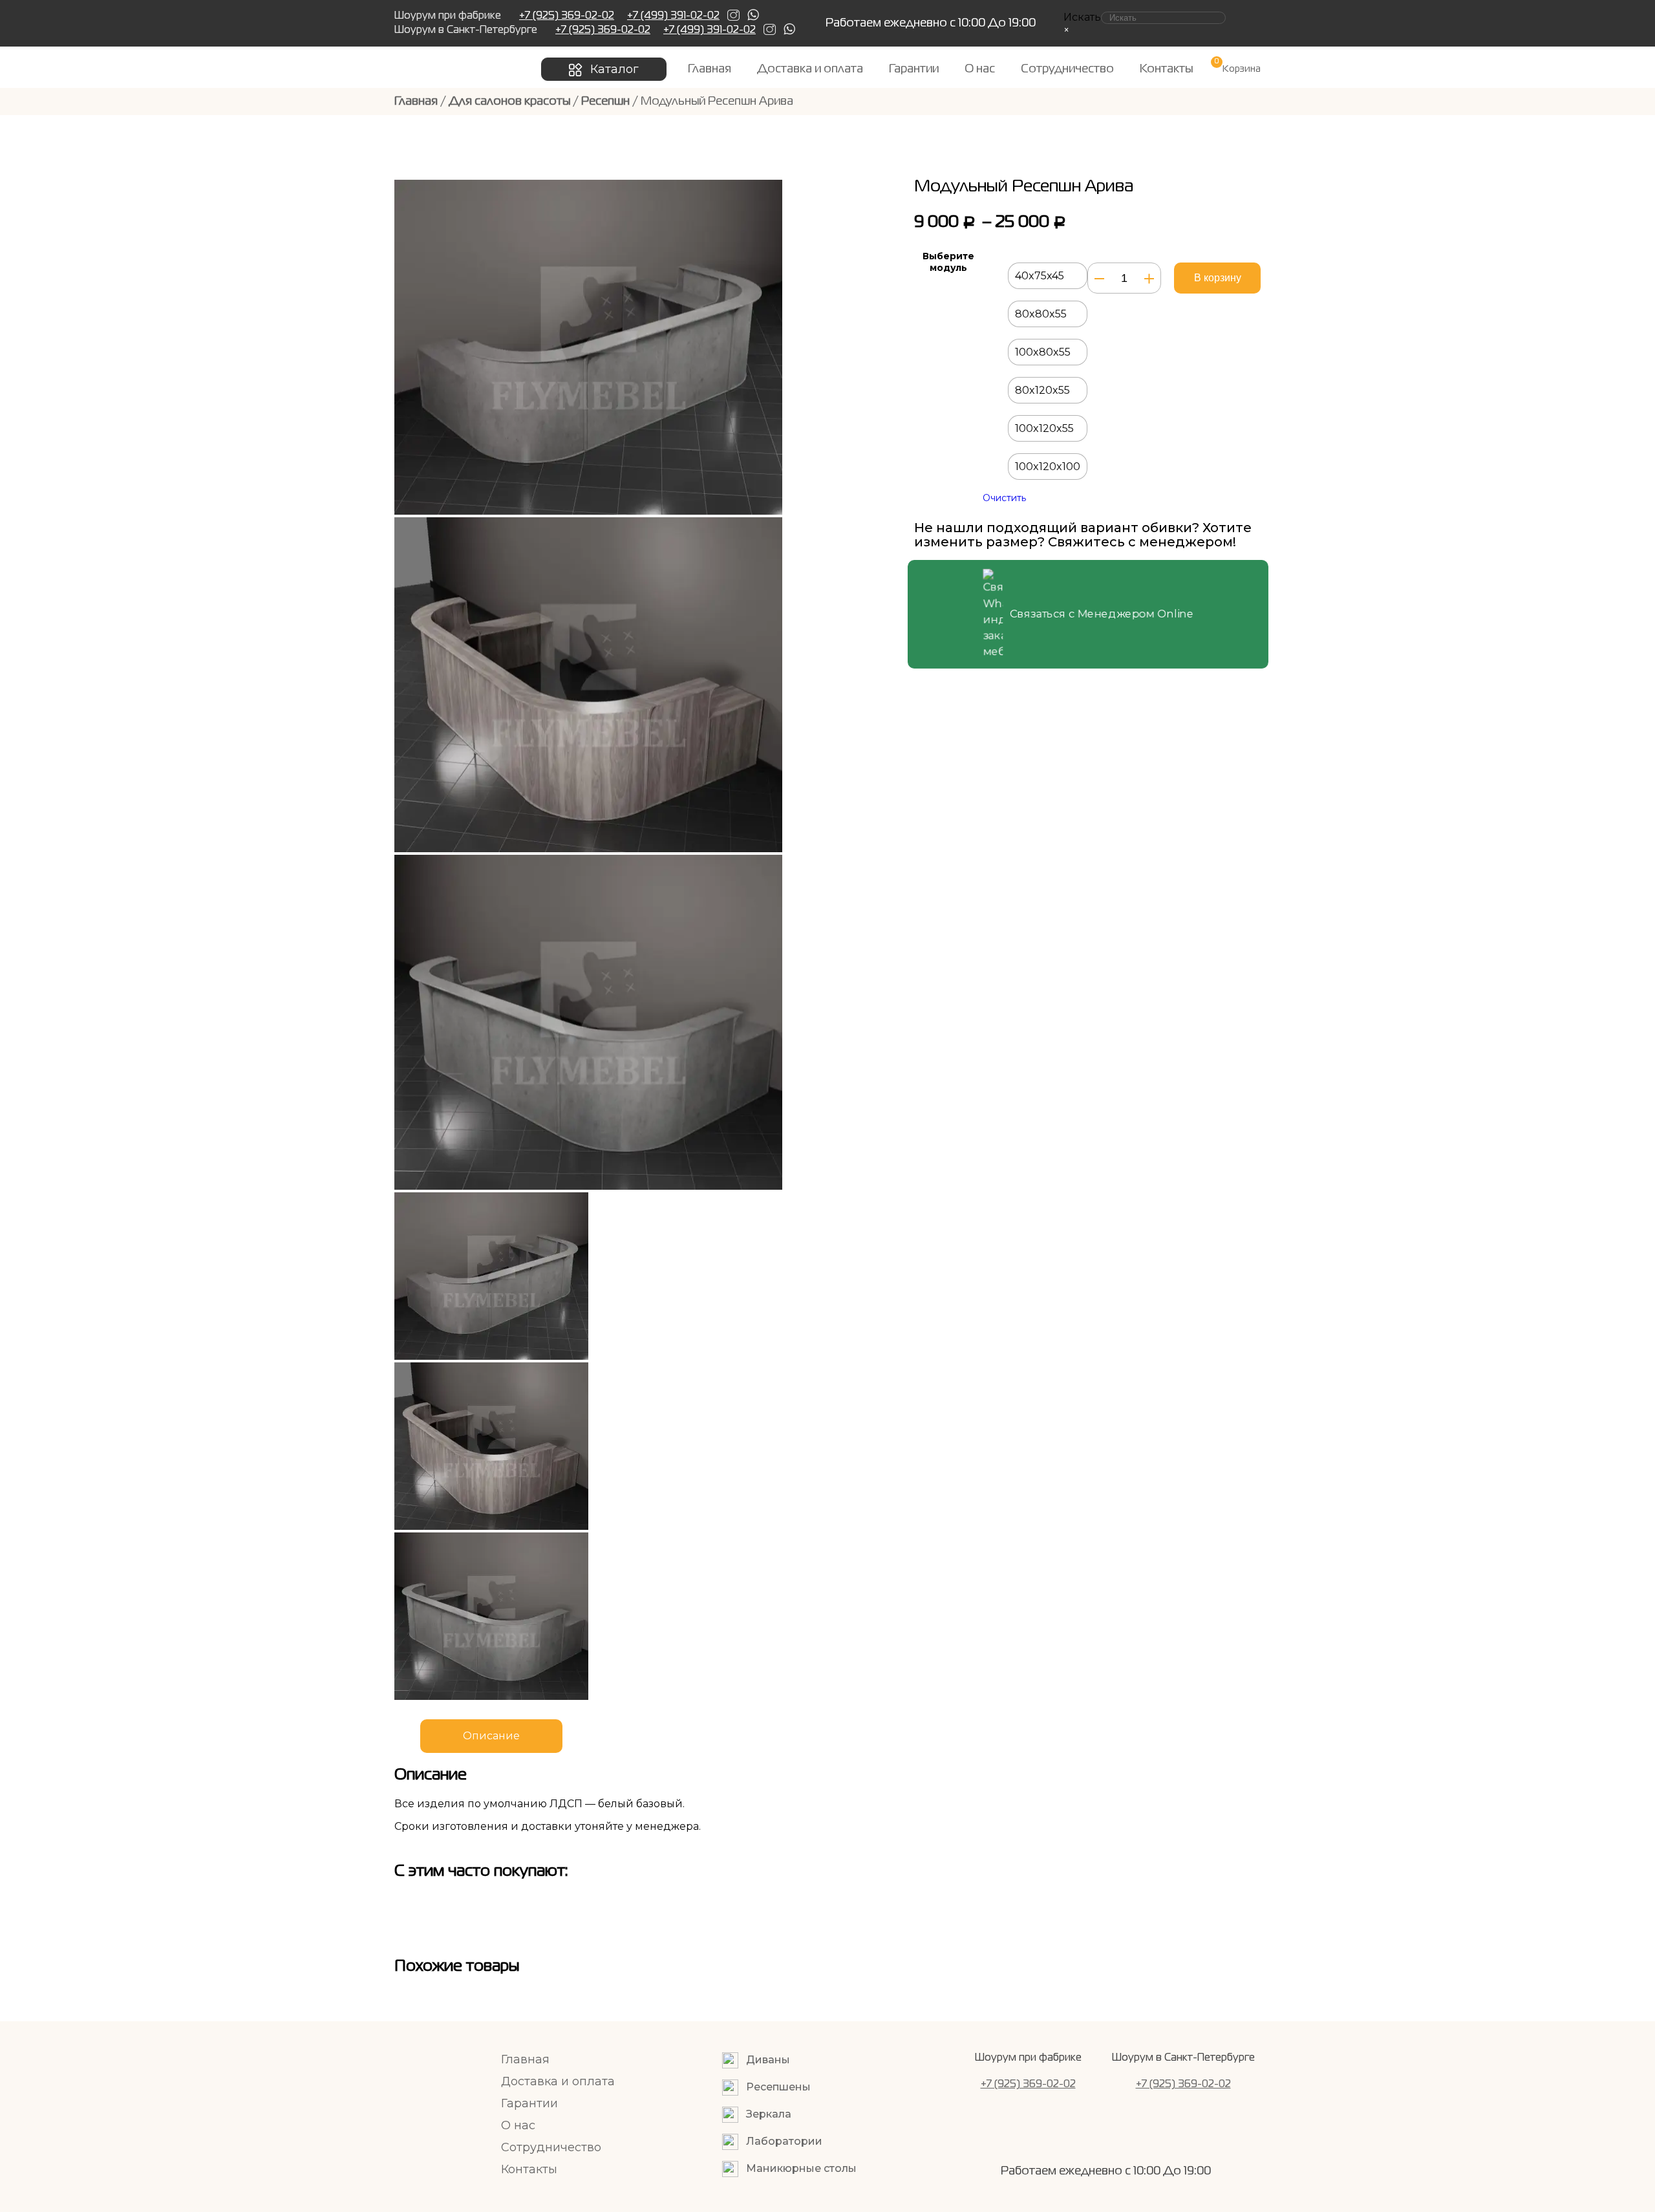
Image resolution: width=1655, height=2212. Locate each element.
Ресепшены (778, 2087)
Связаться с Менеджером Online (1102, 614)
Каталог (614, 69)
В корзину (1218, 278)
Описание (491, 1736)
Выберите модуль (948, 262)
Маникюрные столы (801, 2168)
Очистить (1004, 498)
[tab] (498, 1736)
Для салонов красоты (509, 102)
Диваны (768, 2060)
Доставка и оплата (810, 69)
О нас (980, 69)
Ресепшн (605, 102)
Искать (1082, 17)
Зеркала (769, 2114)
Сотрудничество (1067, 69)
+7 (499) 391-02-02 (673, 16)
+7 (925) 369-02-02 (567, 16)
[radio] (1048, 276)
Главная (710, 69)
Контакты (1166, 69)
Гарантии (914, 69)
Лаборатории (784, 2141)
